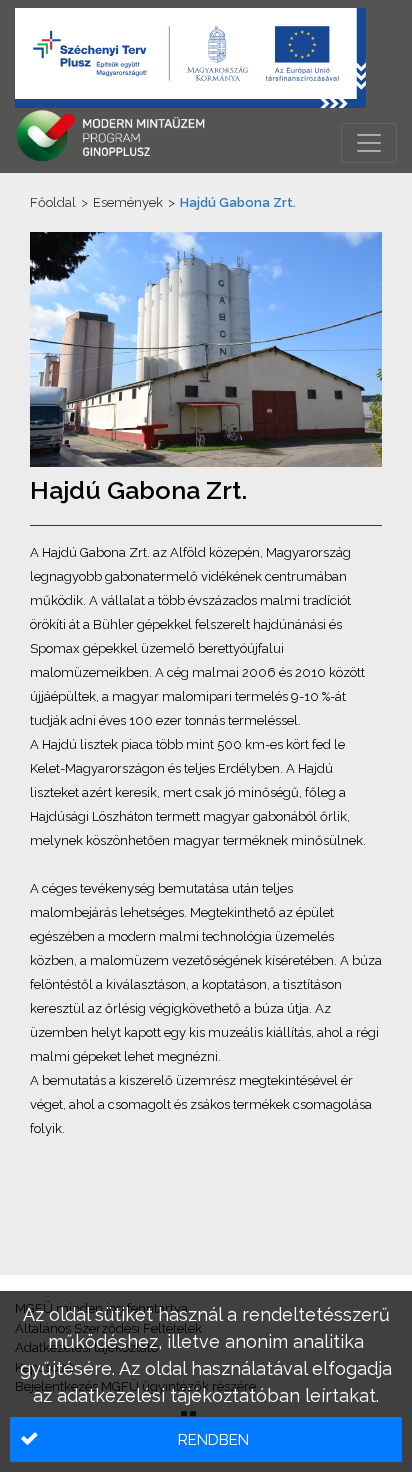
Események (128, 202)
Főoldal (53, 202)
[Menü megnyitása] (369, 143)
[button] (206, 1439)
